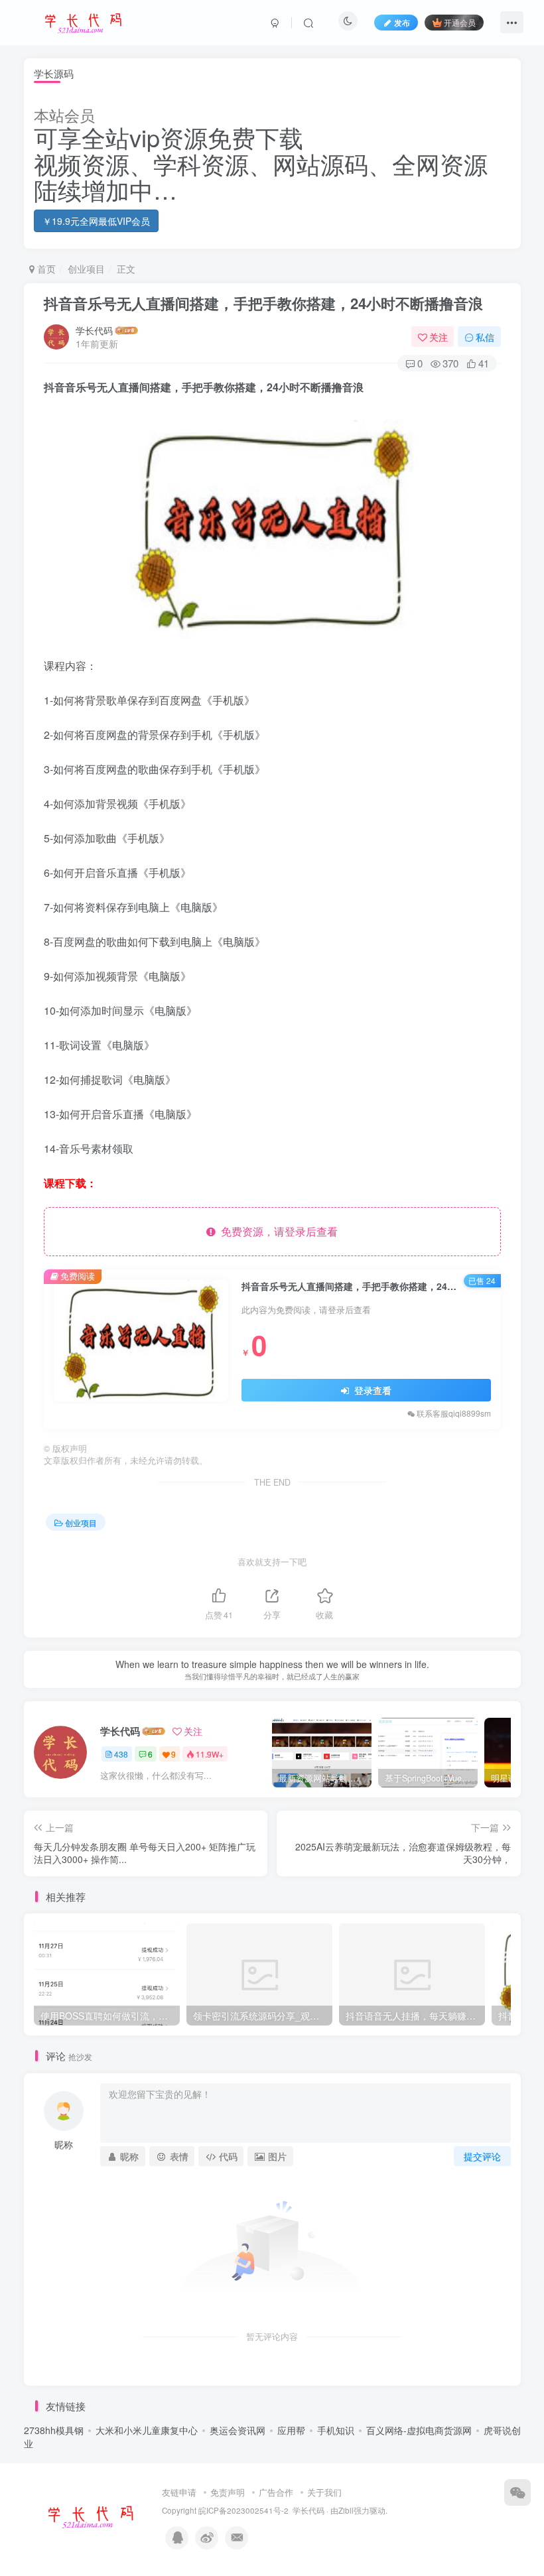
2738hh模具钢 (54, 2430)
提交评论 (482, 2156)
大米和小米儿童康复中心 (147, 2430)
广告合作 (276, 2492)
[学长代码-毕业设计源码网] (89, 2515)
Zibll (346, 2510)
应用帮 (291, 2430)
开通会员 (460, 22)
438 (121, 1754)
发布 (402, 22)
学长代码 (94, 330)
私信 (485, 337)
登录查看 (372, 1390)
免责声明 (228, 2492)
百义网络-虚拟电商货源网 (419, 2430)
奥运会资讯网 (238, 2430)
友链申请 (179, 2492)
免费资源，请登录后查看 (277, 1231)
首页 (45, 269)
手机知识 (336, 2430)
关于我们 (324, 2492)
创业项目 (86, 269)
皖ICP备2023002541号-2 (243, 2510)
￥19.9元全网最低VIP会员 (96, 221)
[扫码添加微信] (517, 2492)
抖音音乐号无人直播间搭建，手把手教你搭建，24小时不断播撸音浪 (263, 303)
